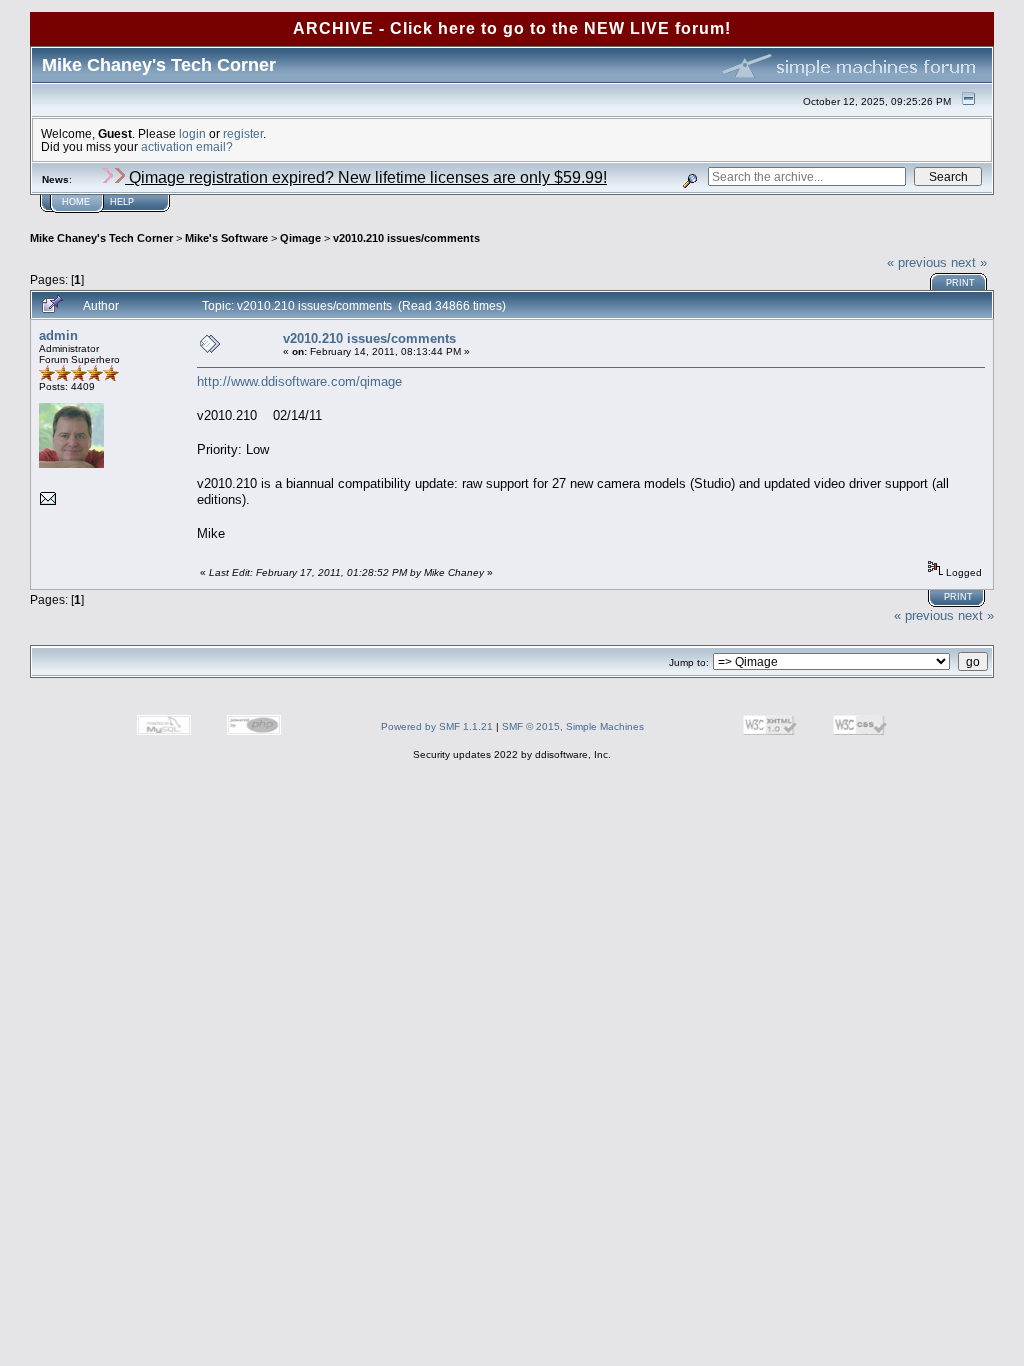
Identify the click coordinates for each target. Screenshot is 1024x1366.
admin (58, 335)
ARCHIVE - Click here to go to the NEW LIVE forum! (512, 28)
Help (122, 202)
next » (969, 262)
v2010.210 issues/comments (406, 238)
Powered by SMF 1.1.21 (437, 726)
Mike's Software (226, 238)
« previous (917, 262)
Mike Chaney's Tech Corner (101, 238)
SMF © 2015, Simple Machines (573, 726)
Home (76, 202)
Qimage (300, 238)
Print (960, 283)
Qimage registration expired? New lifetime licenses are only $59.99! (366, 177)
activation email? (187, 146)
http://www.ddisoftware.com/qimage (299, 381)
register (243, 133)
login (192, 133)
